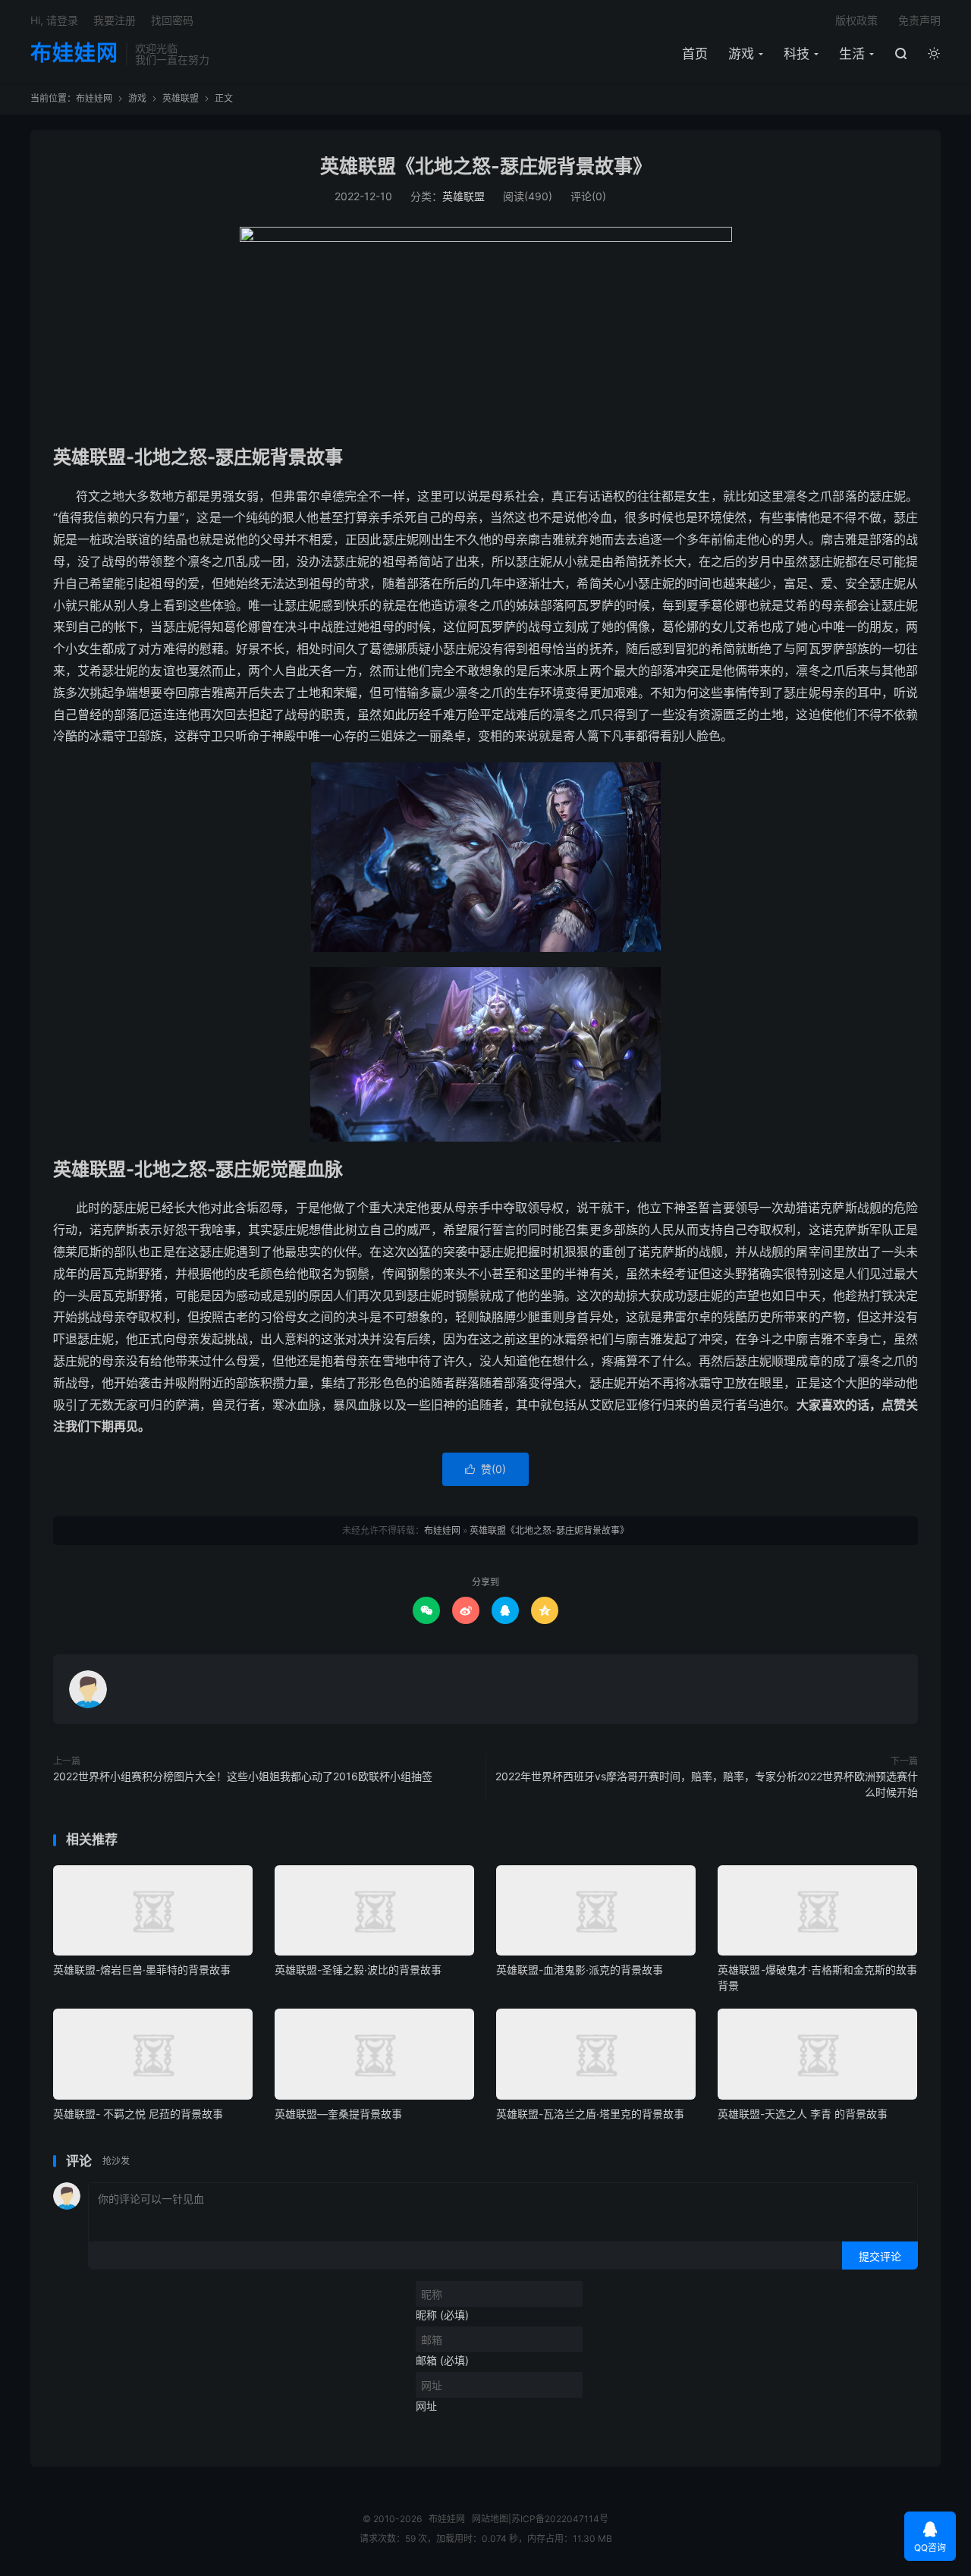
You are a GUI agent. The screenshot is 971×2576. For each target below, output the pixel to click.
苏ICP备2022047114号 (560, 2519)
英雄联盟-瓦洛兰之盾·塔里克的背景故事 (590, 2114)
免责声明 (919, 20)
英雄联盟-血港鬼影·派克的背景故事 (580, 1970)
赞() (485, 1469)
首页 (695, 54)
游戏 (741, 54)
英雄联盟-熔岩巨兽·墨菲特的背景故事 (142, 1970)
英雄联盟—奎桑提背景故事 (338, 2114)
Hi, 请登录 (54, 20)
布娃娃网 (74, 54)
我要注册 (115, 20)
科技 (797, 54)
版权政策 (856, 20)
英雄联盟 (181, 98)
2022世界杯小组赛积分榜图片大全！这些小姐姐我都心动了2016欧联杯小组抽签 (243, 1776)
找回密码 (172, 20)
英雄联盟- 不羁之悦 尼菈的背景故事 (138, 2114)
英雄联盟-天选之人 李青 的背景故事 (803, 2114)
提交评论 (880, 2256)
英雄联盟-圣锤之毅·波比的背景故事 (358, 1970)
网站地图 (490, 2519)
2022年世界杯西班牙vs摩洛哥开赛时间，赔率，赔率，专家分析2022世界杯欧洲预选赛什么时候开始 (707, 1784)
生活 (852, 54)
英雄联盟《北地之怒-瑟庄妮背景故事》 (486, 166)
